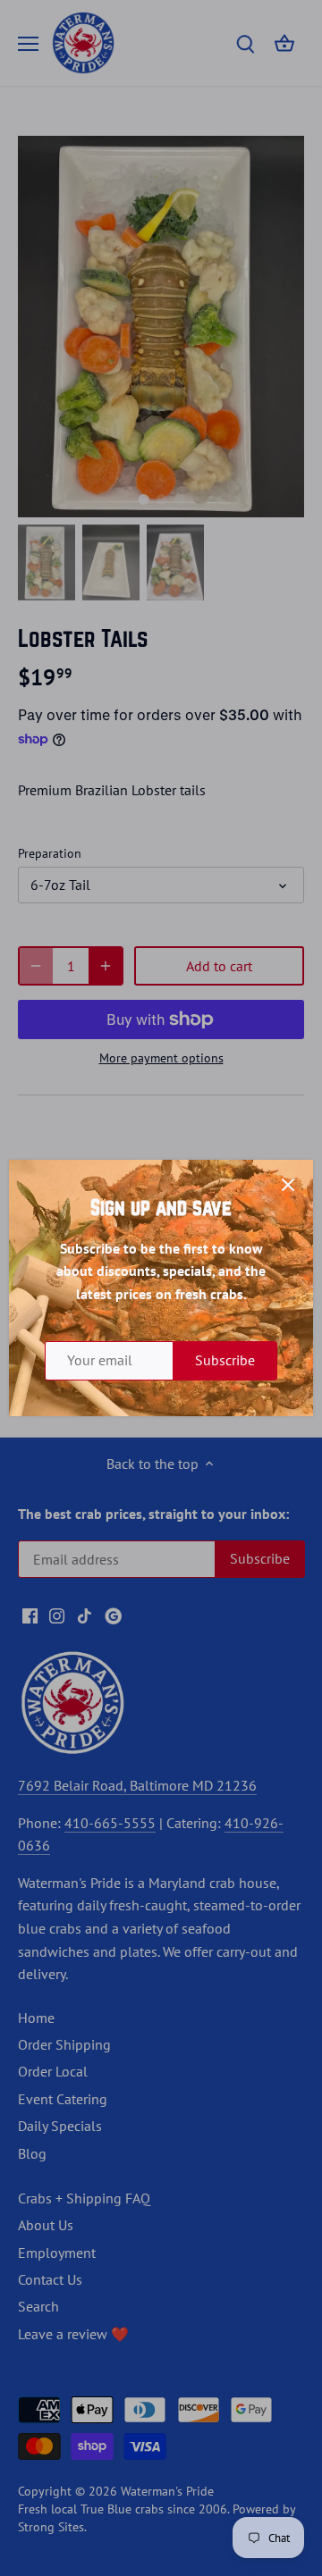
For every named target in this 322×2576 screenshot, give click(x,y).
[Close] (288, 1185)
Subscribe (225, 1360)
